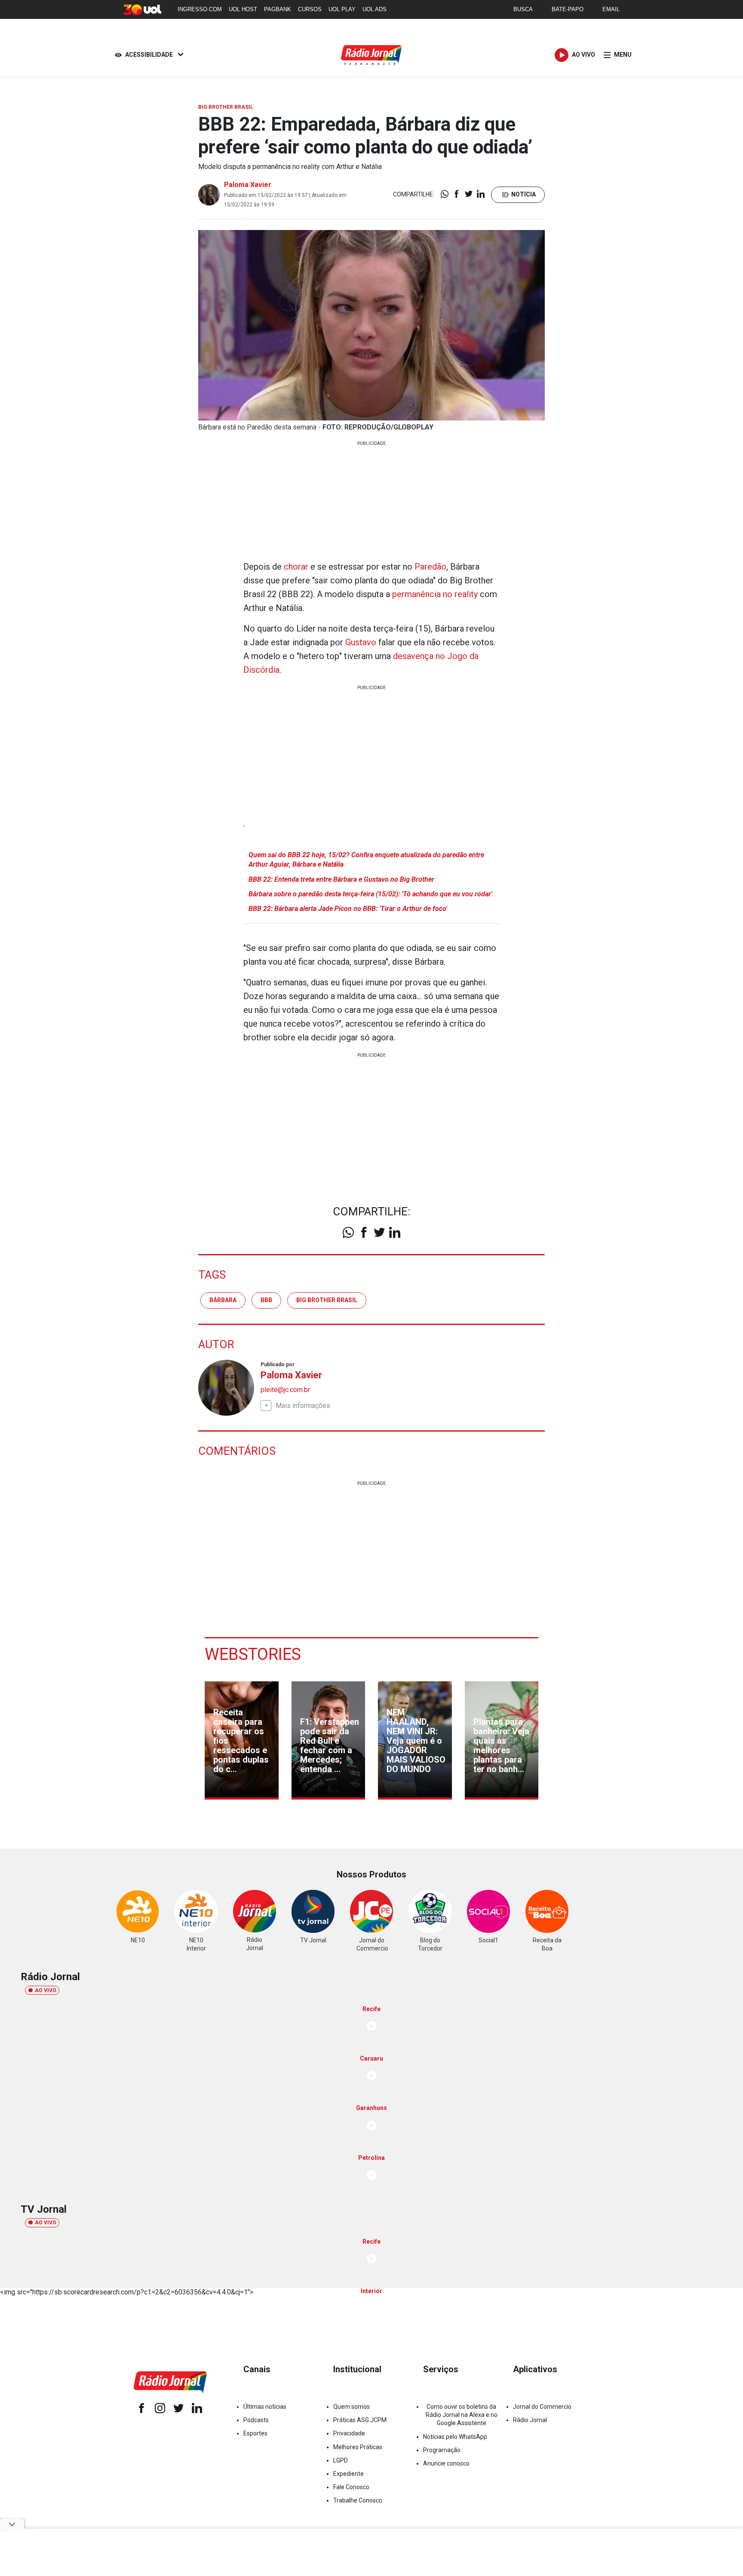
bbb (266, 1300)
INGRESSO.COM (200, 9)
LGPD (341, 2460)
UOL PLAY (342, 9)
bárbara (223, 1300)
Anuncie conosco (446, 2463)
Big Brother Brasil (327, 1300)
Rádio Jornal (530, 2420)
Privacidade (349, 2433)
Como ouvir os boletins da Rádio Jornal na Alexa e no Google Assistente (462, 2415)
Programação (442, 2450)
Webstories (253, 1654)
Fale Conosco (351, 2487)
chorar (296, 567)
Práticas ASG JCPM (360, 2420)
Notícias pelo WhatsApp (455, 2437)
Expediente (348, 2474)
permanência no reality (435, 594)
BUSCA (523, 9)
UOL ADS (375, 9)
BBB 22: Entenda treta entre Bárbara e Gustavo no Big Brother (341, 879)
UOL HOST (243, 9)
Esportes (255, 2433)
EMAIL (611, 9)
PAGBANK (278, 9)
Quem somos (352, 2407)
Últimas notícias (265, 2407)
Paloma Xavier (248, 185)
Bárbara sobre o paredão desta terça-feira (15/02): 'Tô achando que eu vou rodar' (370, 894)
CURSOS (310, 9)
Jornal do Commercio (542, 2407)
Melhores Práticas (358, 2447)
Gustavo (361, 642)
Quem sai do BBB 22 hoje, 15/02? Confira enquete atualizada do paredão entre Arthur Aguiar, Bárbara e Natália (366, 860)
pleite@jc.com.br (285, 1390)
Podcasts (256, 2420)
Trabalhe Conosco (358, 2500)
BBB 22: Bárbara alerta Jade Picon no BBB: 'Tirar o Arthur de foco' (348, 909)
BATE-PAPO (568, 9)
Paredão (430, 567)
